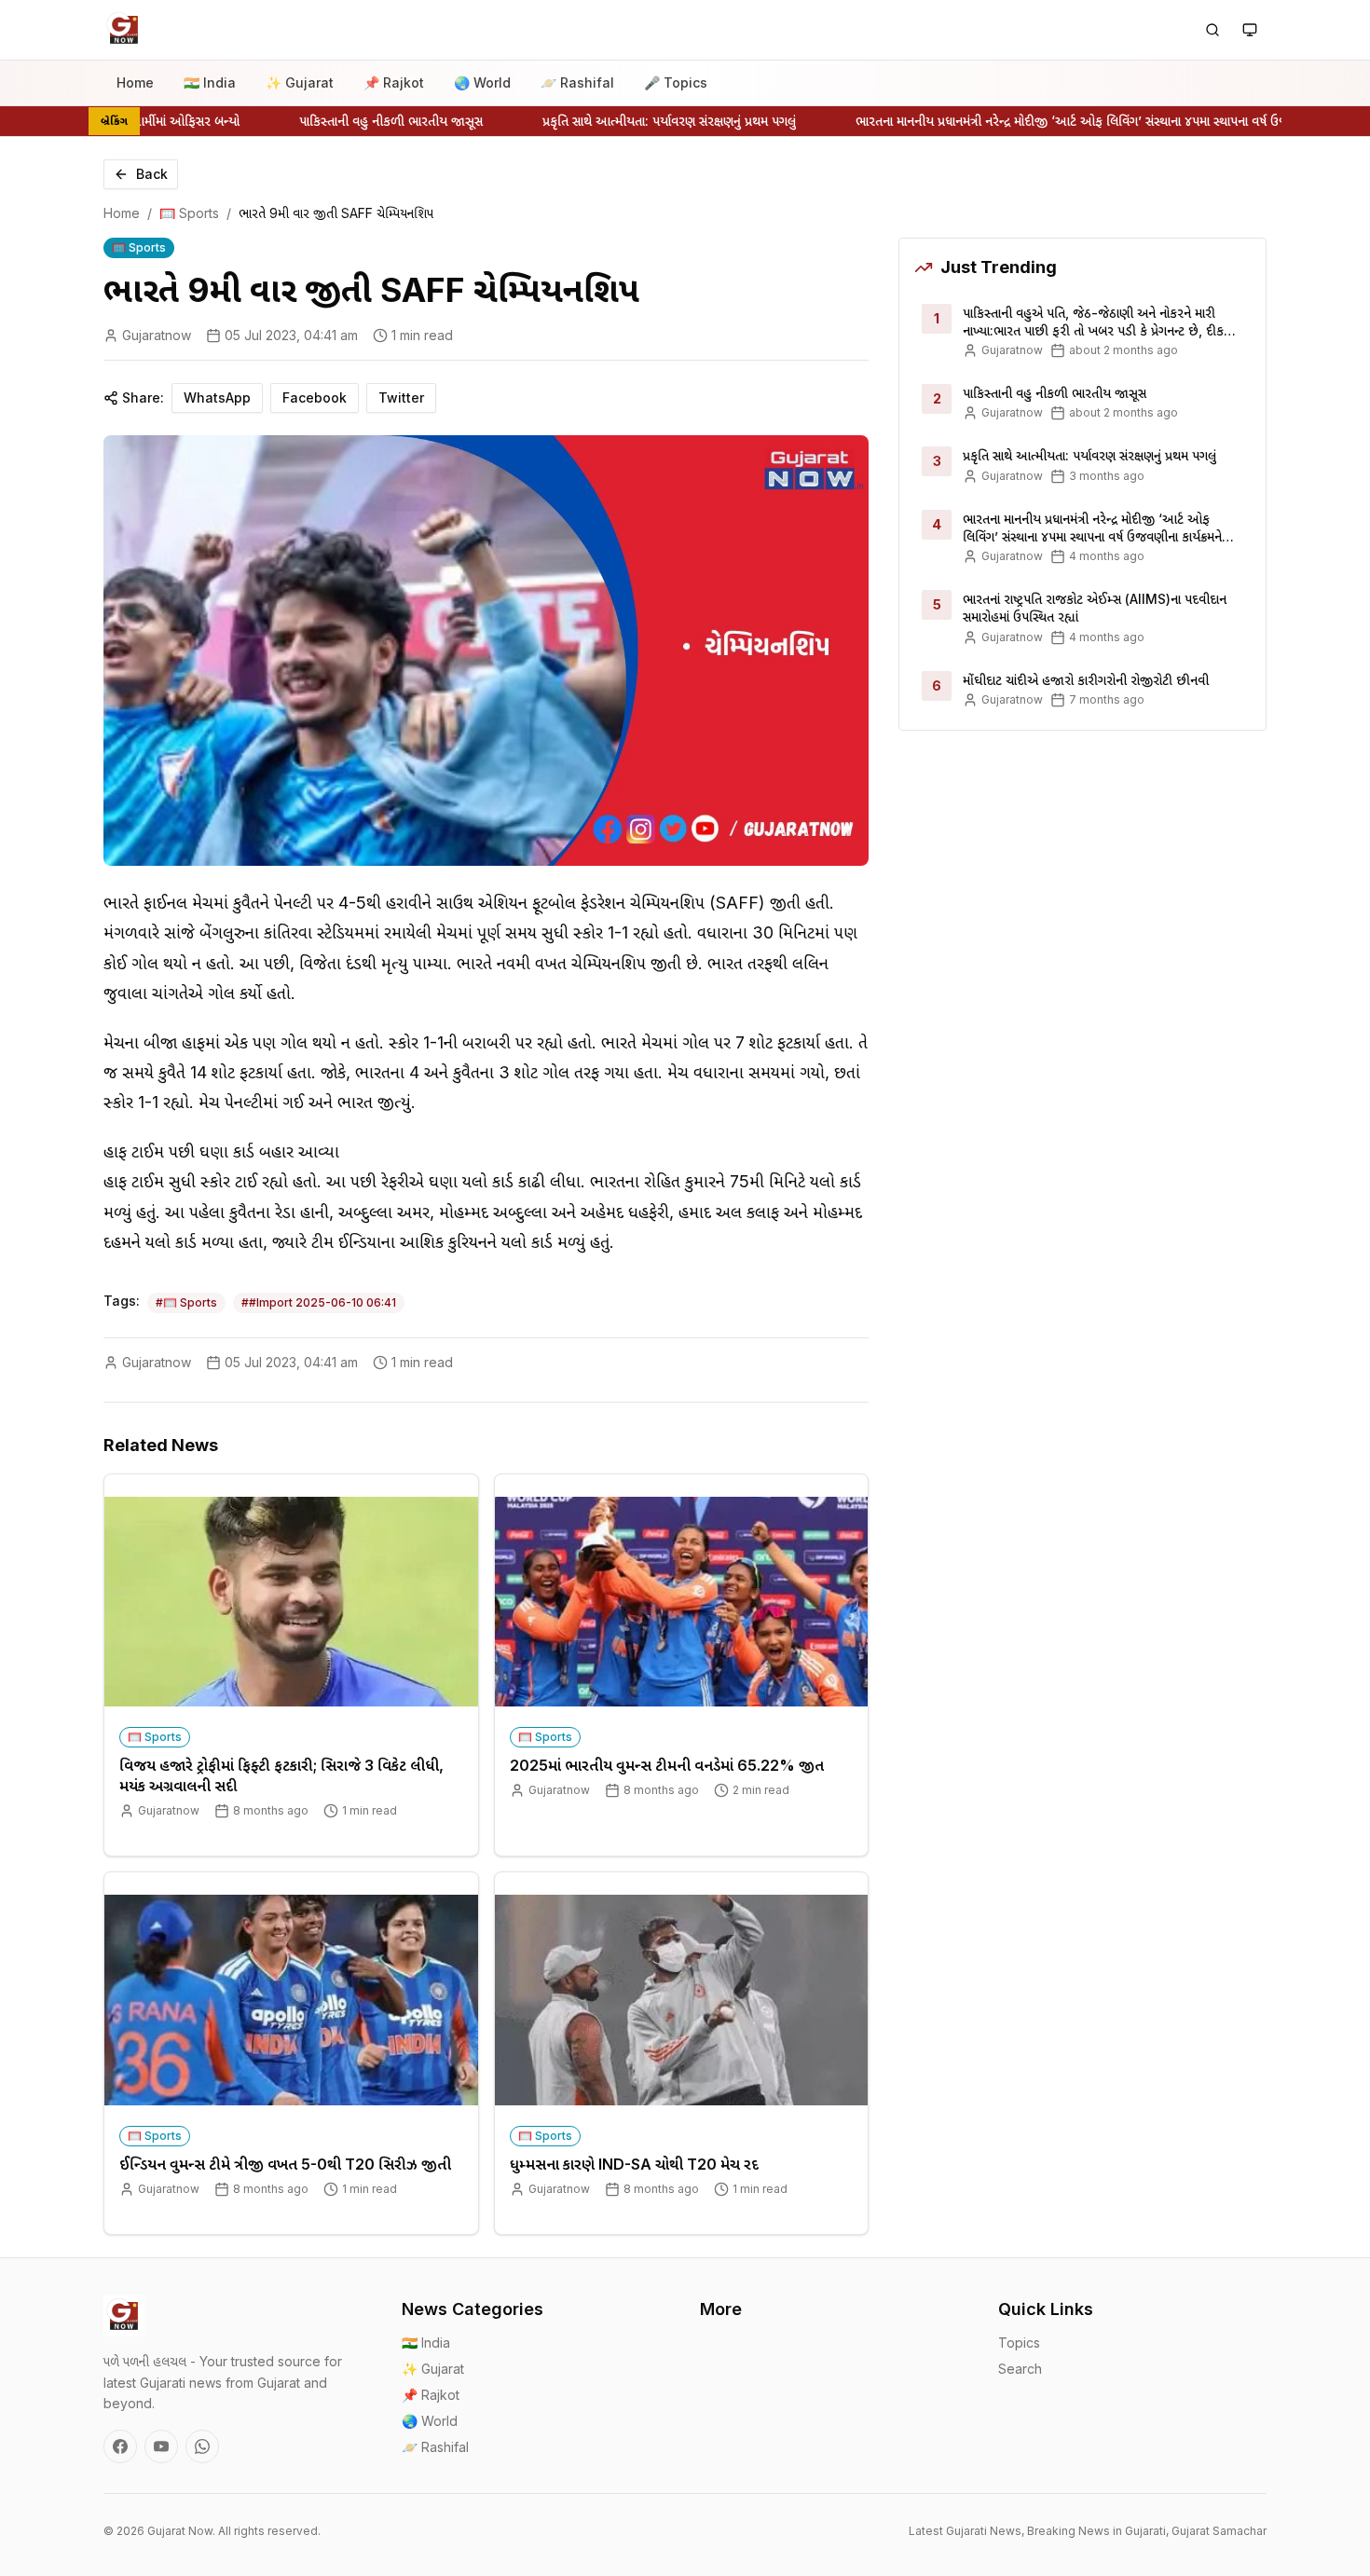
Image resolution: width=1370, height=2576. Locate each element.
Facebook (315, 397)
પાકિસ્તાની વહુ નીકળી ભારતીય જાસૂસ (359, 121)
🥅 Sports (189, 213)
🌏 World (482, 82)
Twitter (401, 397)
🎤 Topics (676, 82)
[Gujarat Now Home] (124, 30)
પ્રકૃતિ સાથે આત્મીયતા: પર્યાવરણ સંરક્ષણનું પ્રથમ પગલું (637, 121)
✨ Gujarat (300, 82)
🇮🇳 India (210, 82)
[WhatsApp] (202, 2446)
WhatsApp (217, 397)
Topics (1019, 2343)
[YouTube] (161, 2446)
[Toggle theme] (1250, 30)
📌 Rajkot (394, 82)
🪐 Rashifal (577, 82)
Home (135, 82)
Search (1020, 2369)
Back (152, 174)
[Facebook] (120, 2446)
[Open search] (1212, 30)
